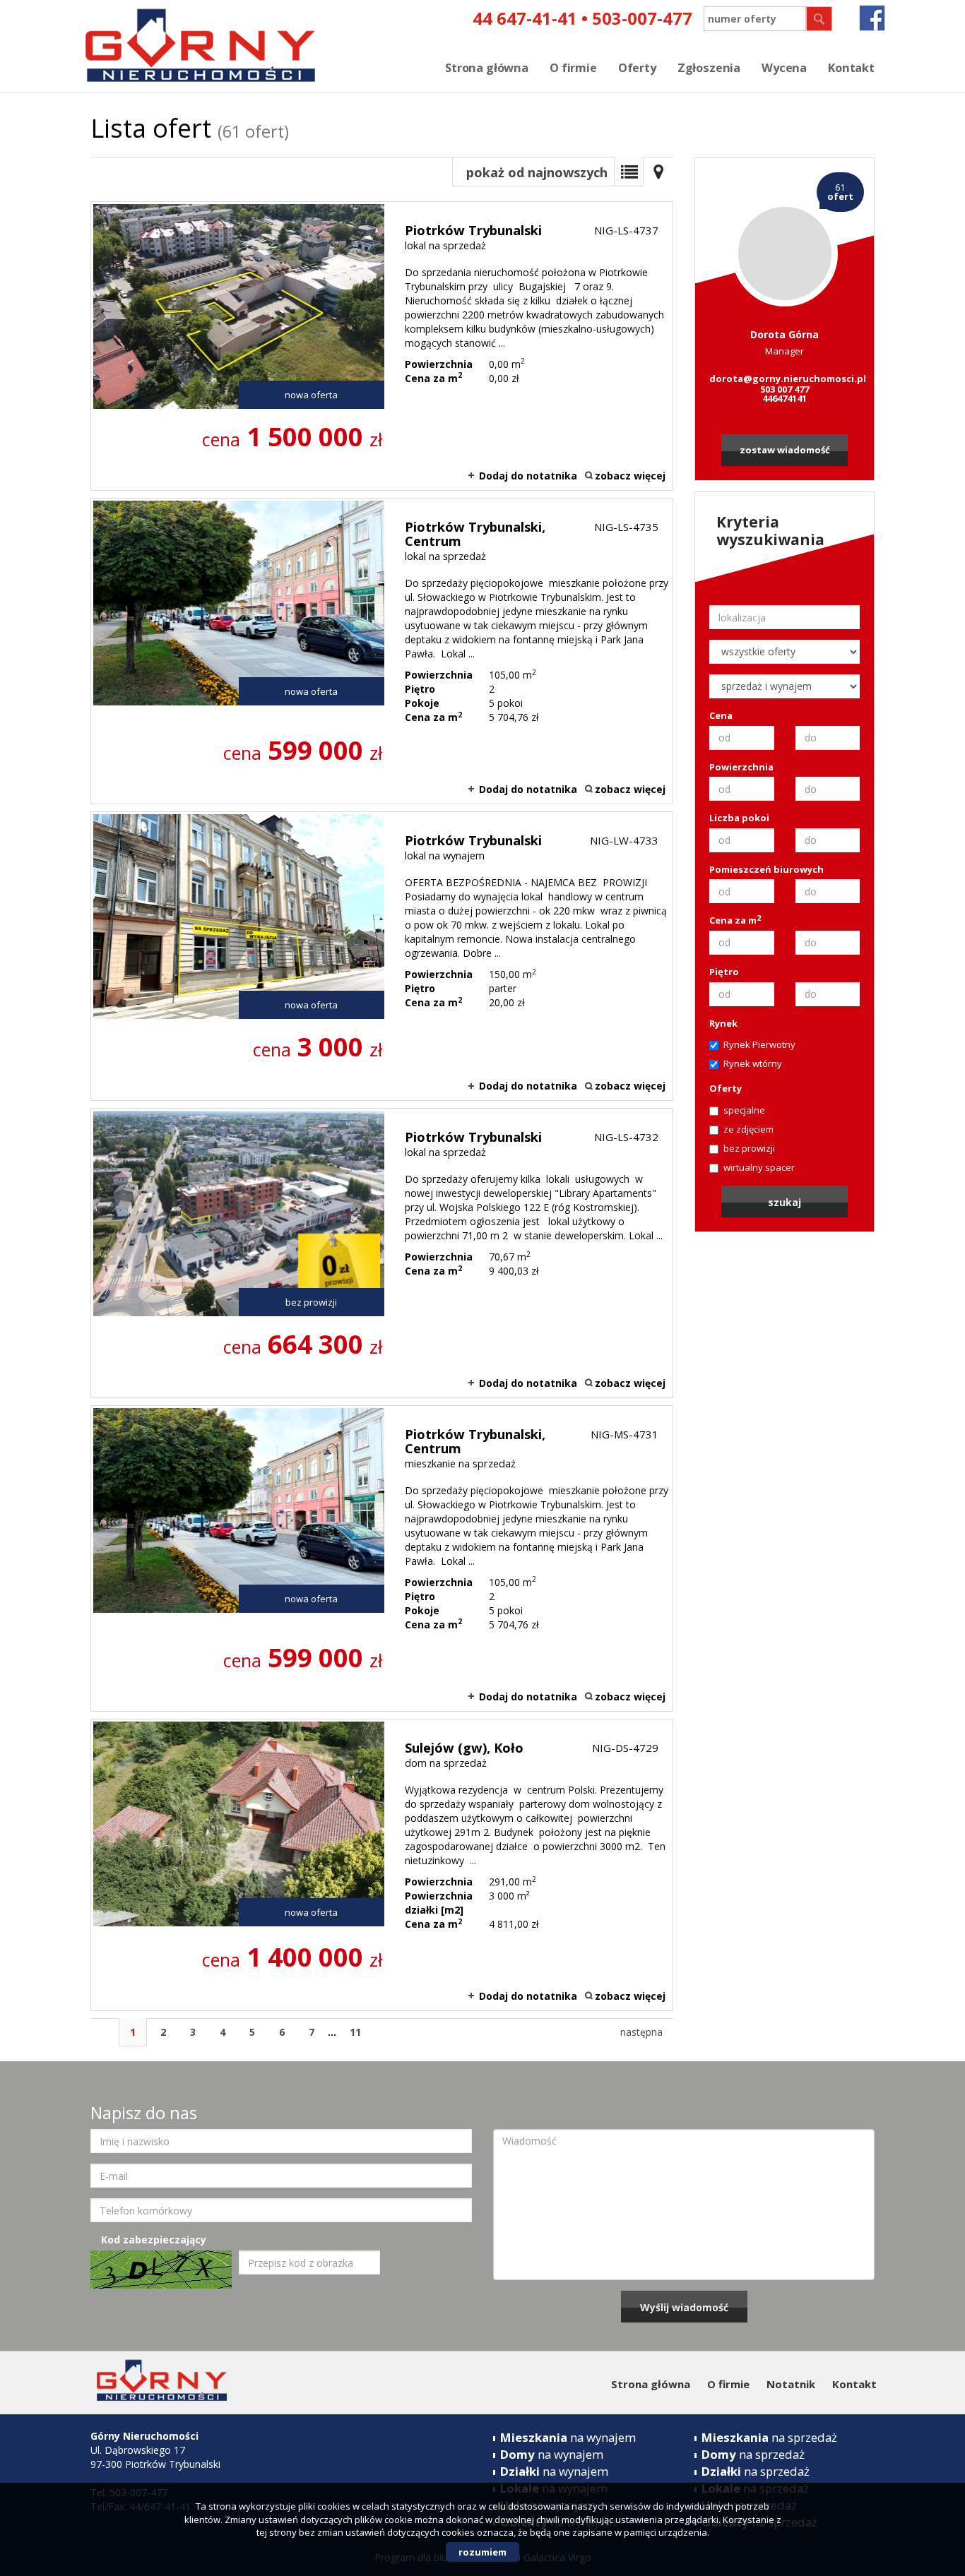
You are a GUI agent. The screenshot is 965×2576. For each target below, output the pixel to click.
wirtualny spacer (759, 1167)
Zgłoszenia (709, 68)
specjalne (744, 1110)
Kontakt (851, 68)
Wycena (784, 68)
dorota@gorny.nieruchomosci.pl (785, 378)
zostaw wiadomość (785, 450)
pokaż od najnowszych (537, 172)
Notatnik (791, 2384)
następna (641, 2032)
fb (872, 18)
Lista (629, 172)
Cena (721, 715)
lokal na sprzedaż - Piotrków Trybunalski (382, 346)
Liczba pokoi (739, 818)
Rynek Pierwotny (759, 1044)
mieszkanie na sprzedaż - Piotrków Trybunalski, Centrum (382, 1558)
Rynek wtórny (753, 1063)
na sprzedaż (769, 2437)
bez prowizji (749, 1148)
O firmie (573, 68)
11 (355, 2032)
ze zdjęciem (748, 1129)
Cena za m (735, 920)
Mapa (658, 172)
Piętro (724, 972)
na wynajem (568, 2437)
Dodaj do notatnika (528, 476)
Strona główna (487, 68)
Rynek (723, 1023)
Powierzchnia (741, 767)
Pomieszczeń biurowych (766, 869)
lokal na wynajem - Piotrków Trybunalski (382, 956)
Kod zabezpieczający (154, 2240)
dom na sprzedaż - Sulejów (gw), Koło (382, 1865)
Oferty (637, 68)
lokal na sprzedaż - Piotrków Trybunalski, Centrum (382, 651)
